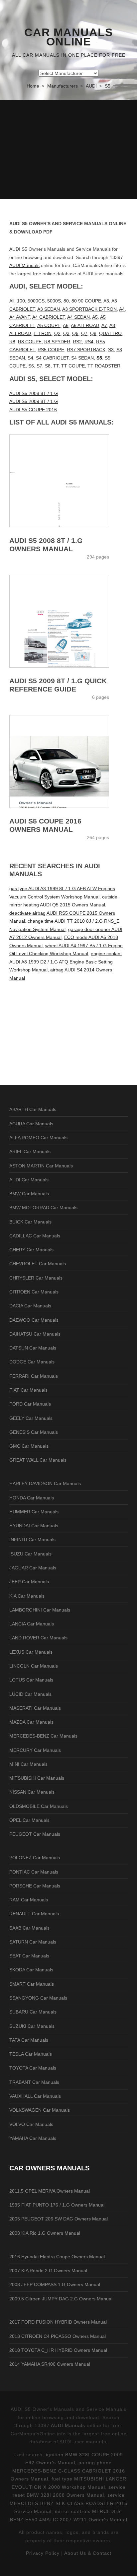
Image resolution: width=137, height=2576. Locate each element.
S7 (39, 366)
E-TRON (43, 333)
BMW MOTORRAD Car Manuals (43, 1208)
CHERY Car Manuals (31, 1250)
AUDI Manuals (24, 265)
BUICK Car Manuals (30, 1222)
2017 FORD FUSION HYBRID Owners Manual (58, 2322)
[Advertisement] (68, 150)
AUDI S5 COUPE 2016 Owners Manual (45, 825)
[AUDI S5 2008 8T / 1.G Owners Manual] (68, 481)
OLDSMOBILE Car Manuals (39, 1806)
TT (56, 366)
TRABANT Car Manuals (34, 2082)
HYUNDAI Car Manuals (34, 1526)
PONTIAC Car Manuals (34, 1872)
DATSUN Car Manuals (33, 1348)
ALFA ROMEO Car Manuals (38, 1138)
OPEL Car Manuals (29, 1820)
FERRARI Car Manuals (34, 1376)
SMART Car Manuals (32, 1984)
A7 (104, 325)
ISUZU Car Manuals (30, 1554)
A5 (95, 317)
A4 (122, 309)
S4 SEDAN (82, 358)
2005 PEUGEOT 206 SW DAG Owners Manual (59, 2219)
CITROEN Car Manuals (34, 1292)
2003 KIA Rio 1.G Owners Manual (45, 2233)
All (12, 301)
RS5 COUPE (51, 350)
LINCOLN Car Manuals (34, 1666)
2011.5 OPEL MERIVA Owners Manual (50, 2191)
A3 (106, 301)
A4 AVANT (20, 317)
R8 (12, 342)
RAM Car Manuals (29, 1900)
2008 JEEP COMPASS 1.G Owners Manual (55, 2284)
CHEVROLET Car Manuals (38, 1264)
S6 (31, 366)
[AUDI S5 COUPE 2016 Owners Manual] (68, 761)
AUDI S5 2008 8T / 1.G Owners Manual (46, 545)
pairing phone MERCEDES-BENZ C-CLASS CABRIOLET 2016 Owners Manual (68, 2471)
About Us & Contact (88, 2553)
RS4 (89, 342)
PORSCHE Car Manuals (35, 1886)
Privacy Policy (43, 2553)
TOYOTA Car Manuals (33, 2068)
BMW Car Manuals (29, 1194)
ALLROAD (20, 333)
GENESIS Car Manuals (34, 1432)
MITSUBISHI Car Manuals (37, 1778)
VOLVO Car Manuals (31, 2124)
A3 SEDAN (49, 309)
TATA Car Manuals (29, 2040)
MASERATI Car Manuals (35, 1708)
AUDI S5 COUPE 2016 (33, 410)
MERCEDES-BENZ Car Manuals (43, 1736)
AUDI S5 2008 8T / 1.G (34, 393)
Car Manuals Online (69, 37)
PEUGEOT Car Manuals (35, 1834)
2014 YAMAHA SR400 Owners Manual (50, 2364)
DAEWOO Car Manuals (34, 1320)
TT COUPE (73, 366)
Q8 (93, 333)
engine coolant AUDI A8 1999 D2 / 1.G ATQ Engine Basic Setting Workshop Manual (66, 962)
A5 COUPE (49, 325)
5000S (54, 301)
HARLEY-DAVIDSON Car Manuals (45, 1484)
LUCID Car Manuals (30, 1694)
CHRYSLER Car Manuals (36, 1278)
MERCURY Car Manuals (35, 1750)
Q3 (66, 333)
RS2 (77, 342)
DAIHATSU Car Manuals (35, 1334)
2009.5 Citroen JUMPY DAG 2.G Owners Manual (61, 2299)
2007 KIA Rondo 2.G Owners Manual (48, 2271)
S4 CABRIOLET (52, 358)
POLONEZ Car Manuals (35, 1858)
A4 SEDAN (78, 317)
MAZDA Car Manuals (31, 1722)
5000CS (36, 301)
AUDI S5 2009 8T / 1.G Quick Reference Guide (58, 685)
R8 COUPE (30, 342)
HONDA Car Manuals (32, 1498)
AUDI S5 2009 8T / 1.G (34, 401)
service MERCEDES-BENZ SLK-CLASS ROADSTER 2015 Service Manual (68, 2503)
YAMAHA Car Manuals (33, 2138)
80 (66, 301)
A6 (66, 325)
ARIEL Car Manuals (30, 1152)
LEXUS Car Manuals (31, 1652)
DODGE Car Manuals (32, 1362)
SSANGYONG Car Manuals (38, 1998)
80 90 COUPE (86, 301)
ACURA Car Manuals (31, 1124)
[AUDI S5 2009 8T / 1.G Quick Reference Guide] (68, 621)
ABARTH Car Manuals (33, 1109)
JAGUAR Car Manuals (33, 1568)
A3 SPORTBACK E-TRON (89, 309)
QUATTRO (110, 333)
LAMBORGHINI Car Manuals (40, 1610)
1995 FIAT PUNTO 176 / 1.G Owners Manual (57, 2205)
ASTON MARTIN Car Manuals (41, 1166)
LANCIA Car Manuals (32, 1624)
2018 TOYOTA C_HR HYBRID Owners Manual (58, 2350)
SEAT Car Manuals (29, 1956)
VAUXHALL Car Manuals (35, 2096)
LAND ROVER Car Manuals (38, 1638)
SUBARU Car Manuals (33, 2012)
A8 (112, 325)
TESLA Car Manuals (31, 2054)
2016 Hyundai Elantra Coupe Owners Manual (57, 2257)
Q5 (75, 333)
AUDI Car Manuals (29, 1180)
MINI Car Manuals (28, 1764)
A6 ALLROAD (85, 325)
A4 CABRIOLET (49, 317)
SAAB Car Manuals (29, 1928)
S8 (48, 366)
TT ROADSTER (104, 366)
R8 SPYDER (57, 342)
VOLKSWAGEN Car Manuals (40, 2110)
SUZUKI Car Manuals (32, 2026)
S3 (111, 350)
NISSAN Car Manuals (32, 1792)
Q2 (57, 333)
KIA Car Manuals (27, 1596)
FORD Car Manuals (30, 1404)
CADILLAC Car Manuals (35, 1236)
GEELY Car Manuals (31, 1418)
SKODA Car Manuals (31, 1970)
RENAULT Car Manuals (34, 1914)
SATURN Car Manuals (33, 1942)
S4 (30, 358)
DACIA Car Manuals (30, 1306)
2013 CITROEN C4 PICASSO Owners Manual (58, 2336)
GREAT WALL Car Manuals (38, 1460)
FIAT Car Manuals (28, 1390)
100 (21, 301)
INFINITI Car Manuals (32, 1540)
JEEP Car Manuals (29, 1582)
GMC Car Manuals (29, 1446)
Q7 (84, 333)
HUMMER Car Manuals (34, 1512)
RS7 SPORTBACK (86, 350)
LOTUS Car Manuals (31, 1680)
